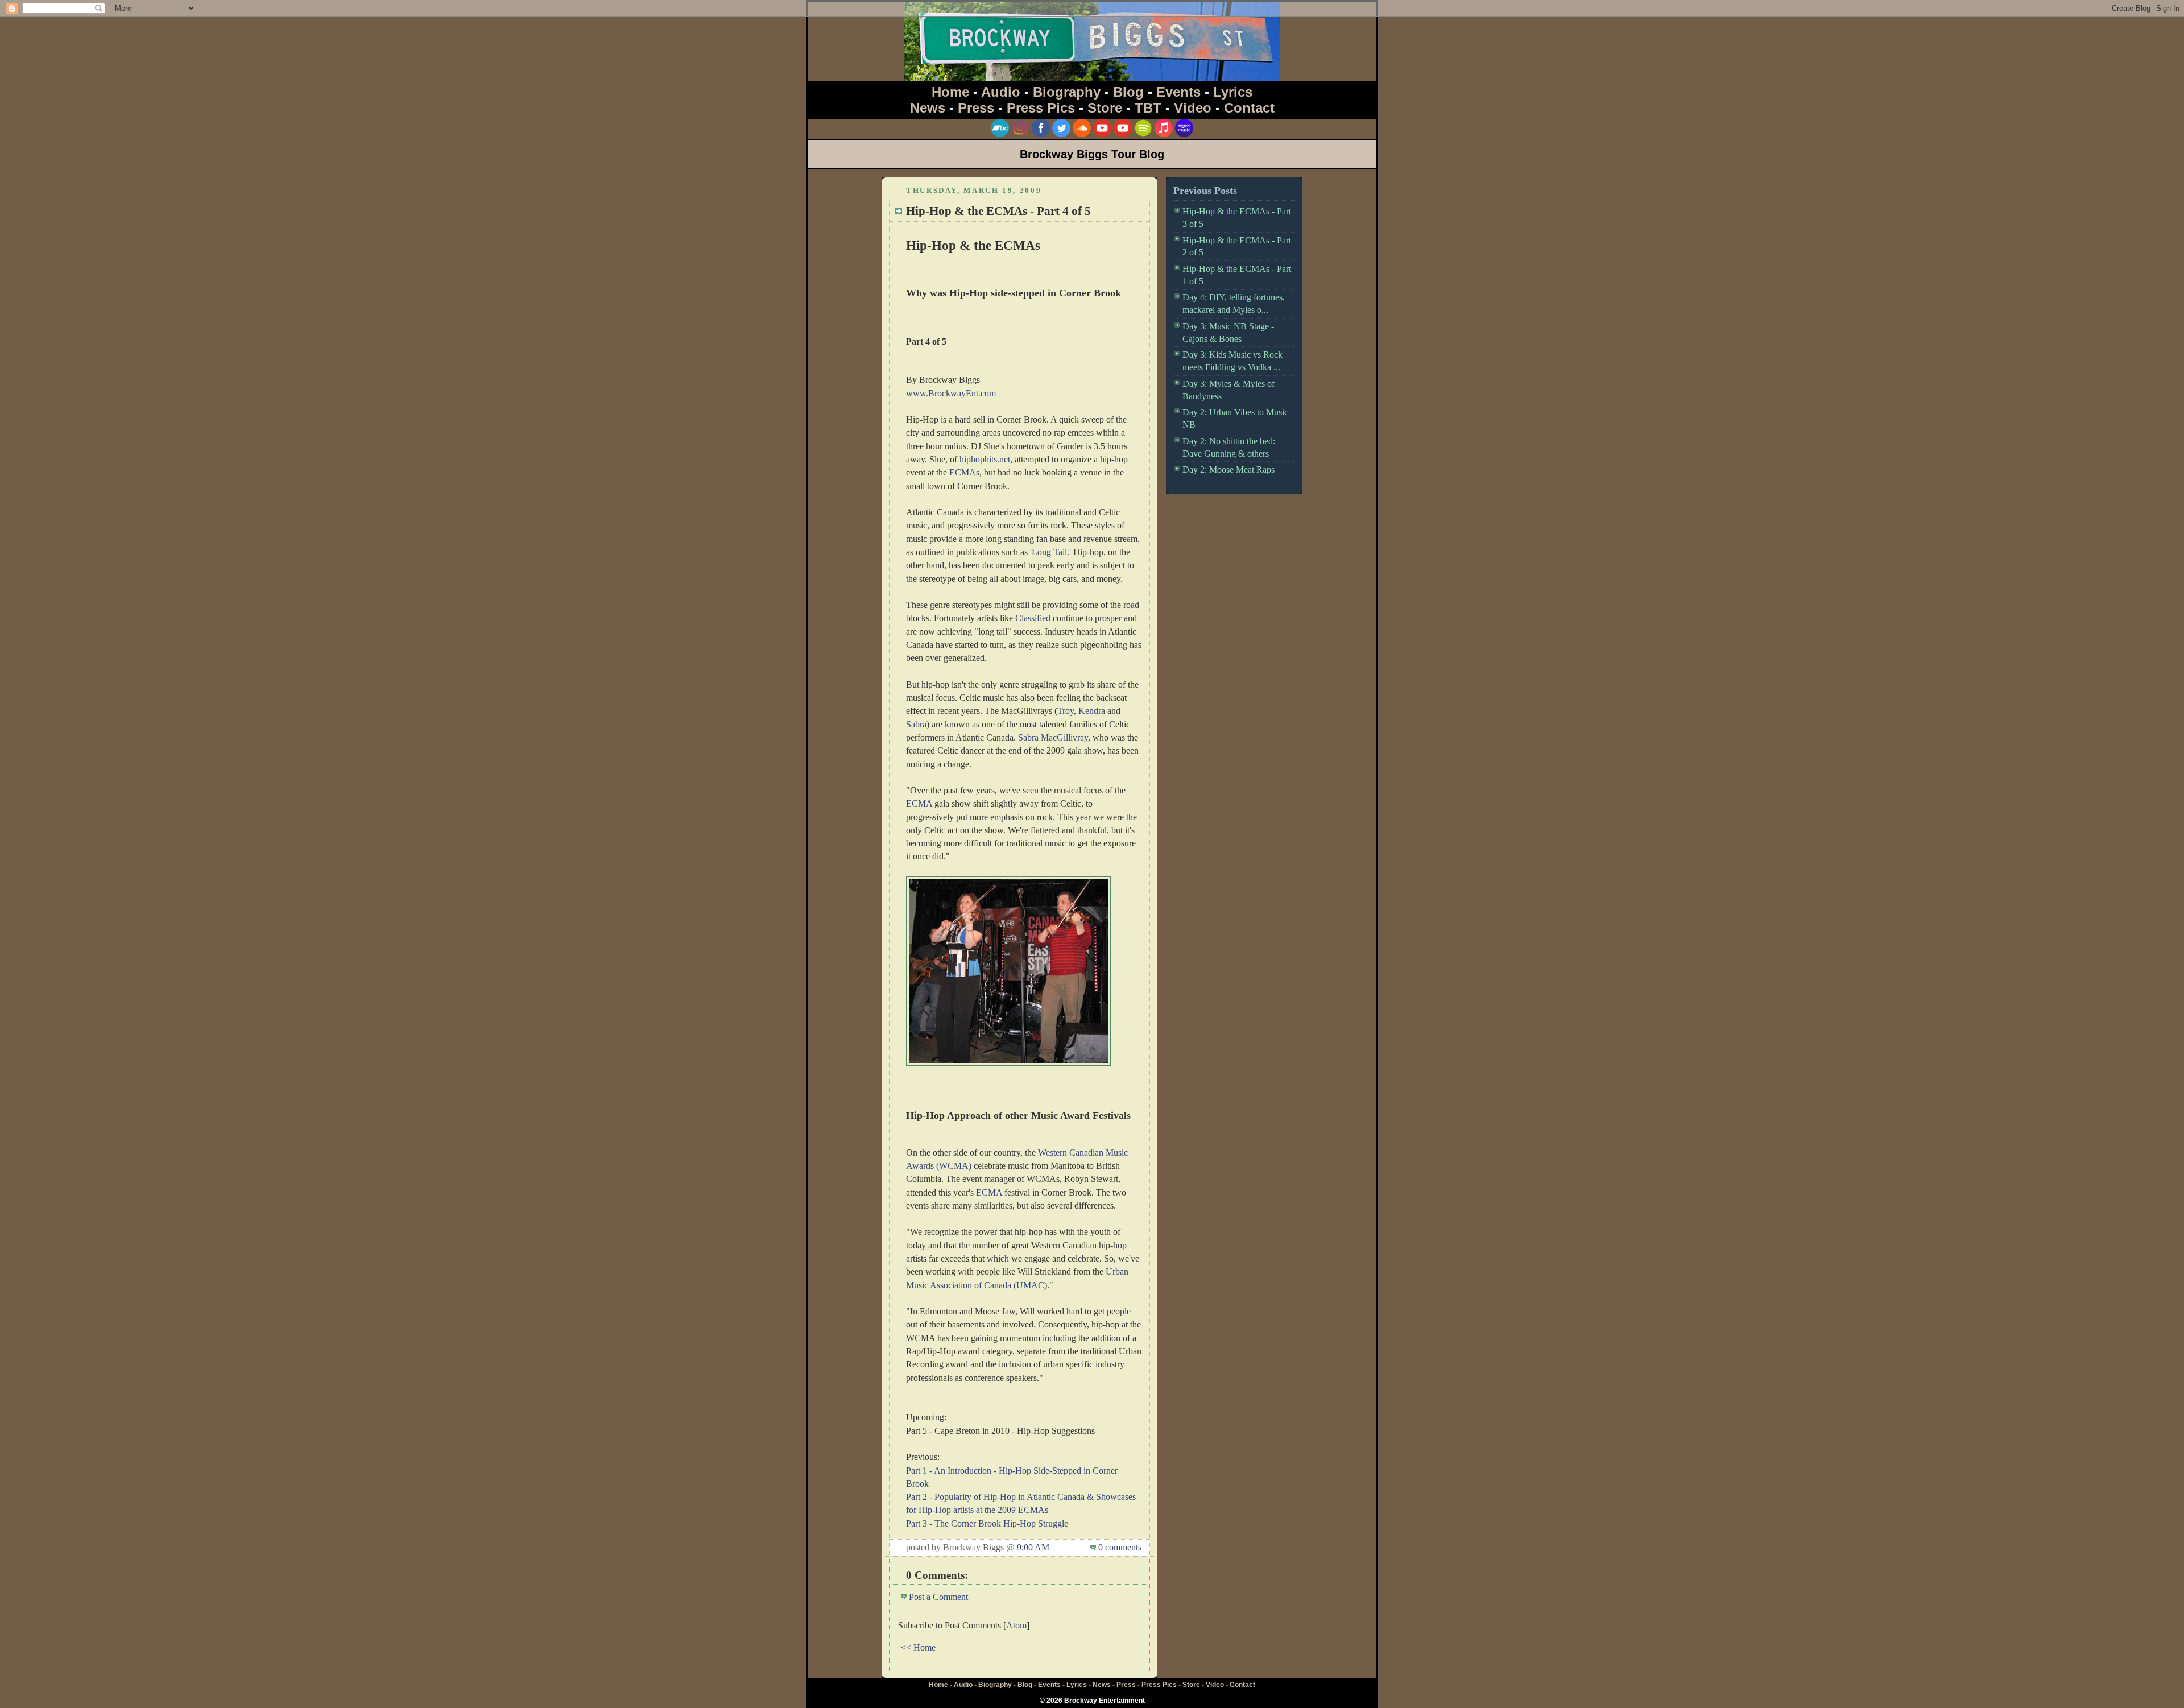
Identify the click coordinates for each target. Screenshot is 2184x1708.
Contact (1249, 108)
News (928, 108)
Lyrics (1233, 92)
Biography (1067, 92)
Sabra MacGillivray (1053, 737)
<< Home (918, 1647)
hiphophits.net (985, 459)
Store (1105, 108)
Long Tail (1049, 552)
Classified (1033, 618)
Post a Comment (938, 1597)
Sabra (916, 724)
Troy (1066, 711)
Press (976, 108)
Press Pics (1041, 108)
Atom (1016, 1625)
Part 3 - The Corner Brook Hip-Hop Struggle (987, 1523)
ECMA (919, 803)
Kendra (1092, 711)
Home (950, 92)
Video (1193, 108)
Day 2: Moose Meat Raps (1228, 470)
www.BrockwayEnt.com (951, 393)
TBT (1148, 108)
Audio (1001, 92)
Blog (1128, 92)
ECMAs (964, 472)
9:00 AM (1033, 1547)
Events (1178, 92)
